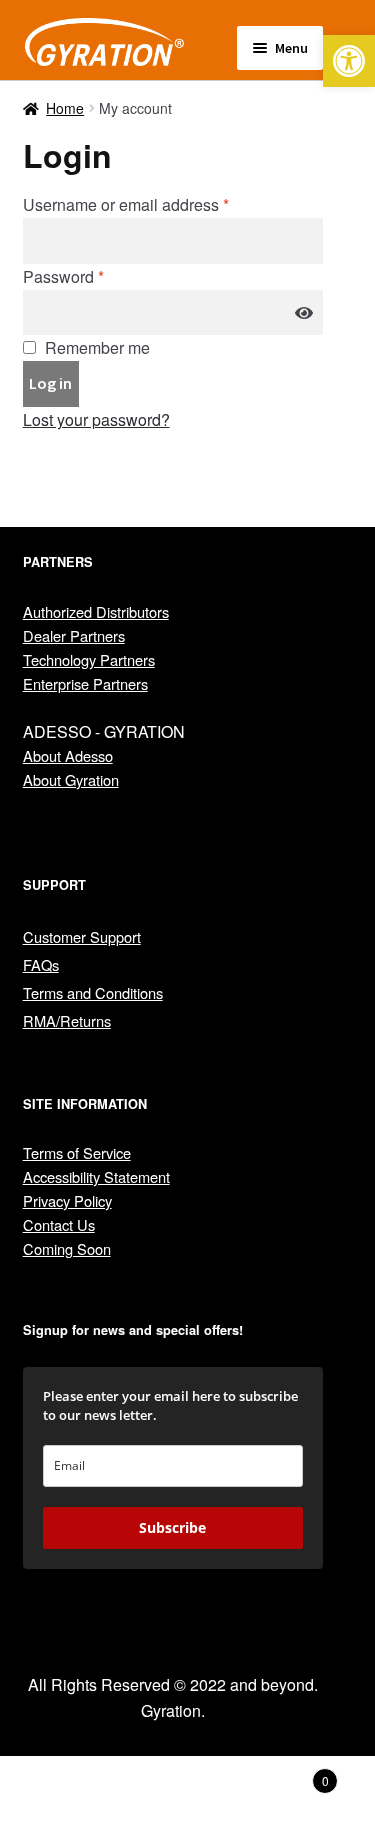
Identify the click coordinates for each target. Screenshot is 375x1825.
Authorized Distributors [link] (96, 611)
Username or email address (126, 204)
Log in (50, 383)
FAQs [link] (41, 964)
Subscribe (172, 1527)
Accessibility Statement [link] (96, 1176)
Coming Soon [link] (67, 1248)
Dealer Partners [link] (74, 635)
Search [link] (187, 1791)
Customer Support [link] (82, 936)
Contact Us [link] (59, 1224)
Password (63, 276)
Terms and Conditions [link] (93, 992)
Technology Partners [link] (89, 659)
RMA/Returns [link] (67, 1020)
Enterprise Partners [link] (85, 683)
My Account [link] (62, 1791)
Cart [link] (289, 1773)
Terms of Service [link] (77, 1152)
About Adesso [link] (68, 755)
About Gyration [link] (71, 779)
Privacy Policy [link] (67, 1200)
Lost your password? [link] (96, 419)
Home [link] (65, 108)
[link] (349, 61)
